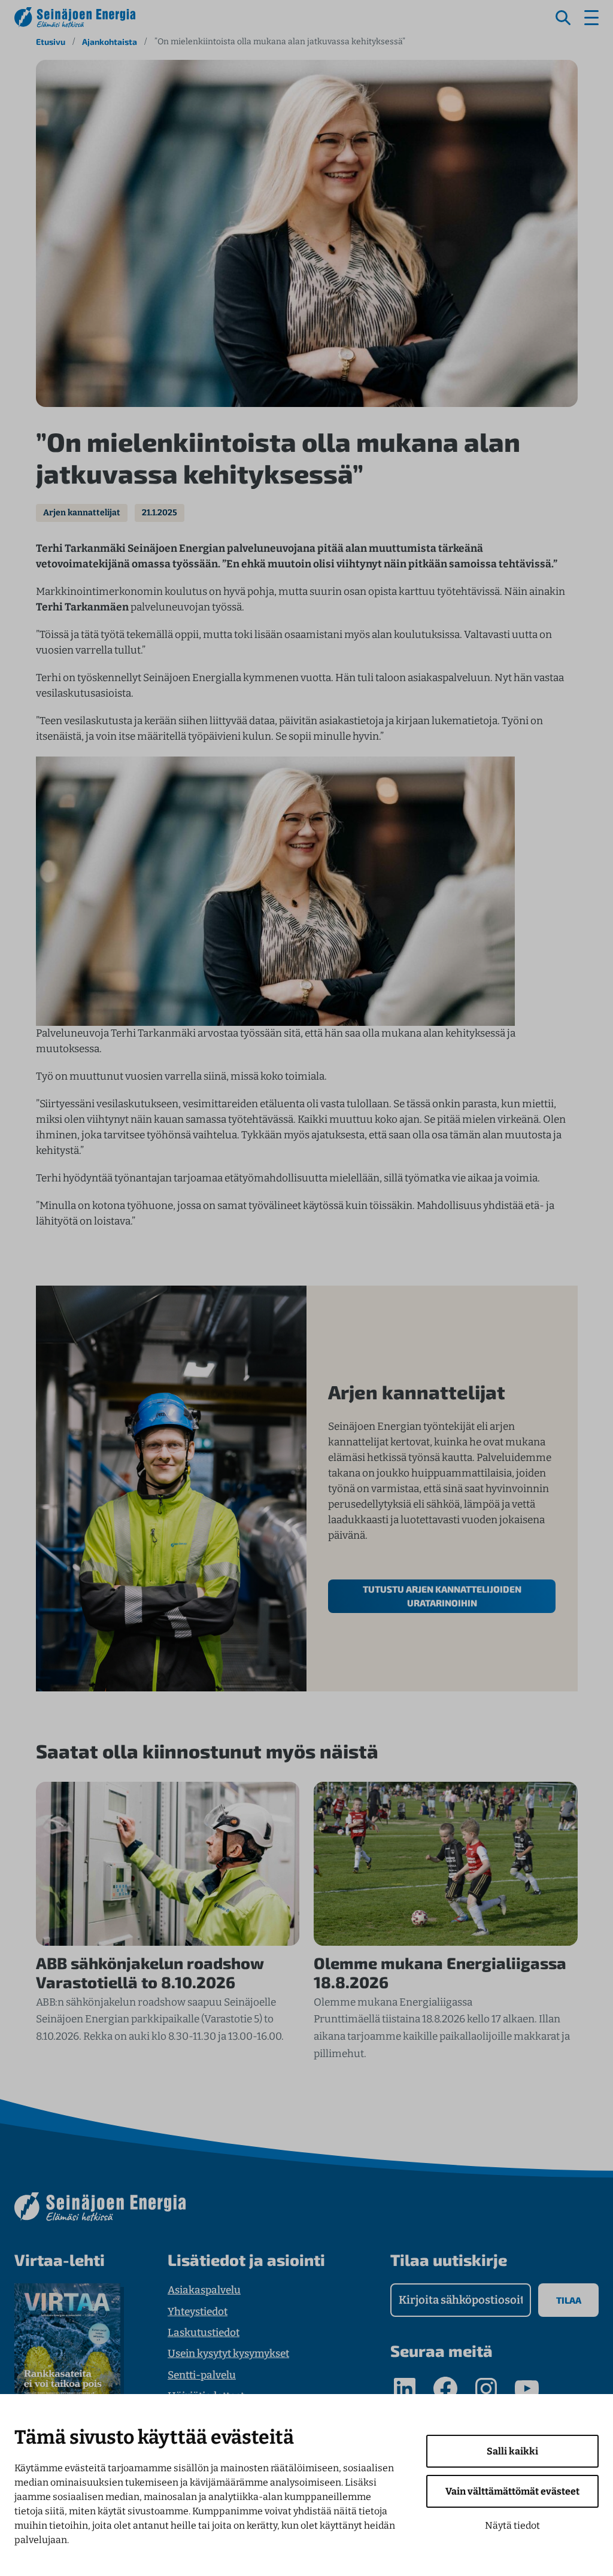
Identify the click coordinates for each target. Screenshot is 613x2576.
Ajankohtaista (110, 42)
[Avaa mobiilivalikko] (591, 18)
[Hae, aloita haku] (563, 18)
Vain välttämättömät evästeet (512, 2491)
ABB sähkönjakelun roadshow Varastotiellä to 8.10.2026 (150, 1972)
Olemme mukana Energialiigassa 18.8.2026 (440, 1972)
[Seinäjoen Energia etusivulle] (75, 17)
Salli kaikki (512, 2451)
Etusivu (51, 42)
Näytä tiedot (512, 2525)
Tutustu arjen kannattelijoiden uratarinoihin (442, 1596)
